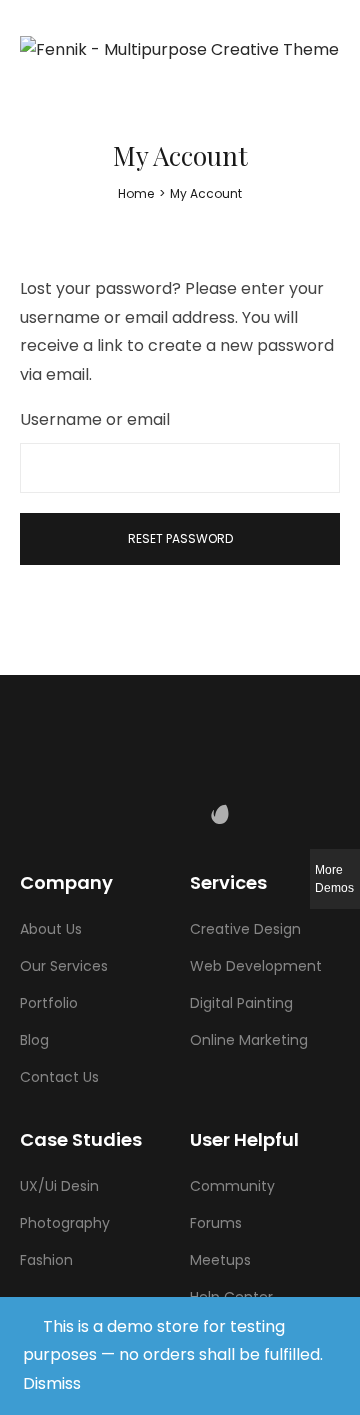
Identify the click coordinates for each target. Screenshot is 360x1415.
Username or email (95, 419)
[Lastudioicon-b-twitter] (140, 814)
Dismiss (52, 1383)
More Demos (334, 879)
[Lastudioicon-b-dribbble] (260, 814)
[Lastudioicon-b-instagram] (180, 814)
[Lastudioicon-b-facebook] (100, 814)
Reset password (180, 538)
